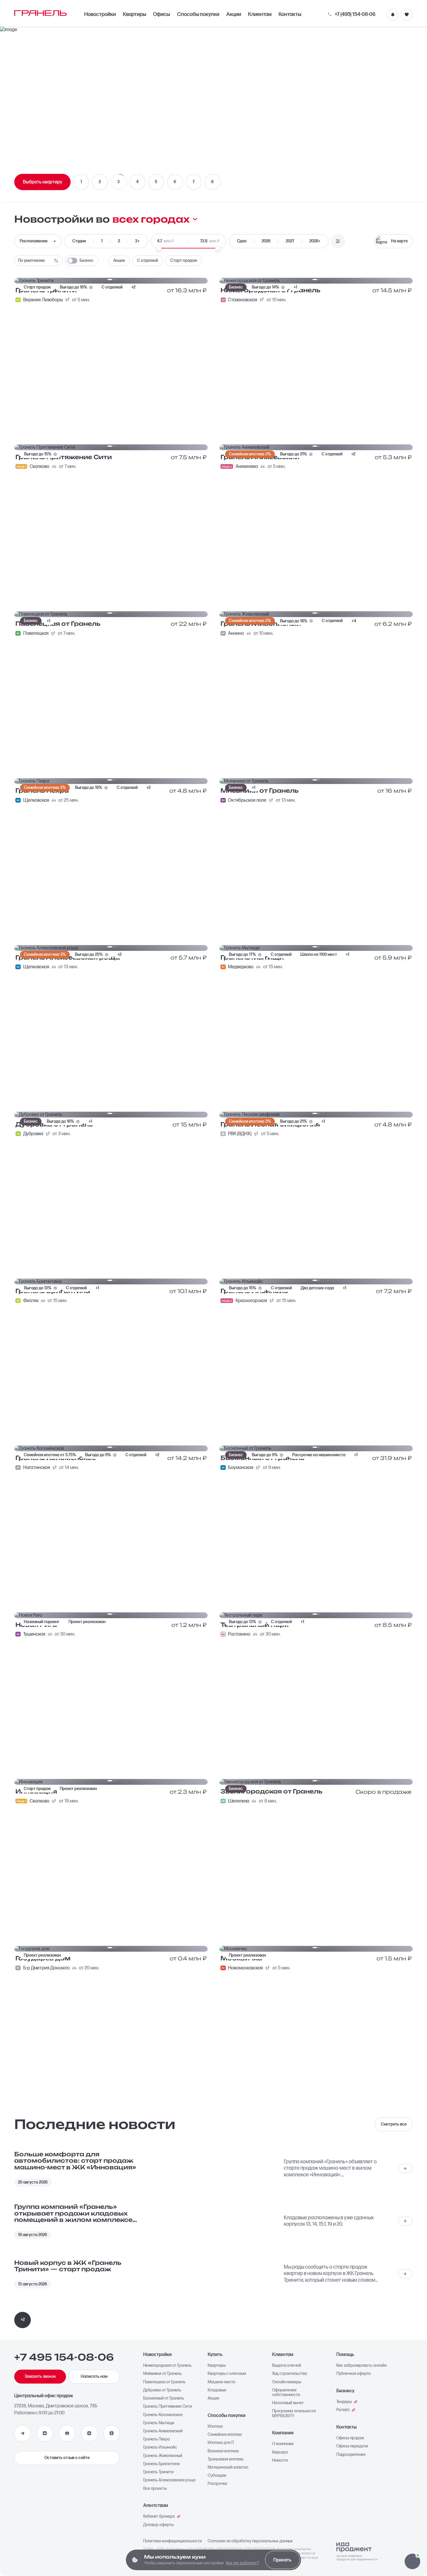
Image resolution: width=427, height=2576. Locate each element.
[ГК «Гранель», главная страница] (40, 13)
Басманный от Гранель (164, 2398)
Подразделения (351, 2455)
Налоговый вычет (288, 2403)
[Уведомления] (393, 15)
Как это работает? (243, 2563)
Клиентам (260, 14)
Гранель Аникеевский (163, 2431)
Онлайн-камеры (287, 2382)
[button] (412, 2561)
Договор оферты (158, 2525)
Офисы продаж (350, 2438)
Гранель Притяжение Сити (168, 2406)
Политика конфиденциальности (173, 2541)
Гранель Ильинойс (160, 2447)
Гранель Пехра (157, 2439)
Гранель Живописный (163, 2456)
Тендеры (344, 2402)
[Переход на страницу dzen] (89, 2433)
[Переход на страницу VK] (45, 2433)
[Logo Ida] (357, 2552)
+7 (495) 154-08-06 (355, 15)
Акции (234, 14)
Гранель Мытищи (159, 2423)
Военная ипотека (223, 2451)
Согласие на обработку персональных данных (250, 2541)
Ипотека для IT (221, 2443)
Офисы (162, 14)
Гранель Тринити (158, 2472)
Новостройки (100, 14)
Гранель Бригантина (162, 2464)
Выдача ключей (287, 2366)
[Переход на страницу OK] (112, 2433)
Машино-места (221, 2382)
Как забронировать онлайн (361, 2366)
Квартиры (134, 14)
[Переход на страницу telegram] (22, 2433)
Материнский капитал (228, 2467)
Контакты (290, 14)
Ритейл (343, 2410)
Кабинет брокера (159, 2516)
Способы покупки (198, 14)
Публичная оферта (354, 2374)
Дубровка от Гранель (162, 2390)
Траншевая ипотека (226, 2459)
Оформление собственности (286, 2393)
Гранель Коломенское (163, 2415)
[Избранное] (407, 15)
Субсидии (217, 2476)
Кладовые (217, 2390)
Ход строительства (290, 2374)
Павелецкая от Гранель (164, 2382)
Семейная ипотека (225, 2435)
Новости (280, 2460)
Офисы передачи (352, 2446)
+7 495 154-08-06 (64, 2357)
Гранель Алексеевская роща (169, 2480)
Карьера (280, 2452)
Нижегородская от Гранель (167, 2366)
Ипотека (215, 2427)
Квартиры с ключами (227, 2374)
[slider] (159, 248)
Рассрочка (217, 2484)
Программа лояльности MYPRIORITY (294, 2413)
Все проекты (155, 2489)
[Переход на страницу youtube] (67, 2433)
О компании (283, 2444)
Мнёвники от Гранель (163, 2374)
